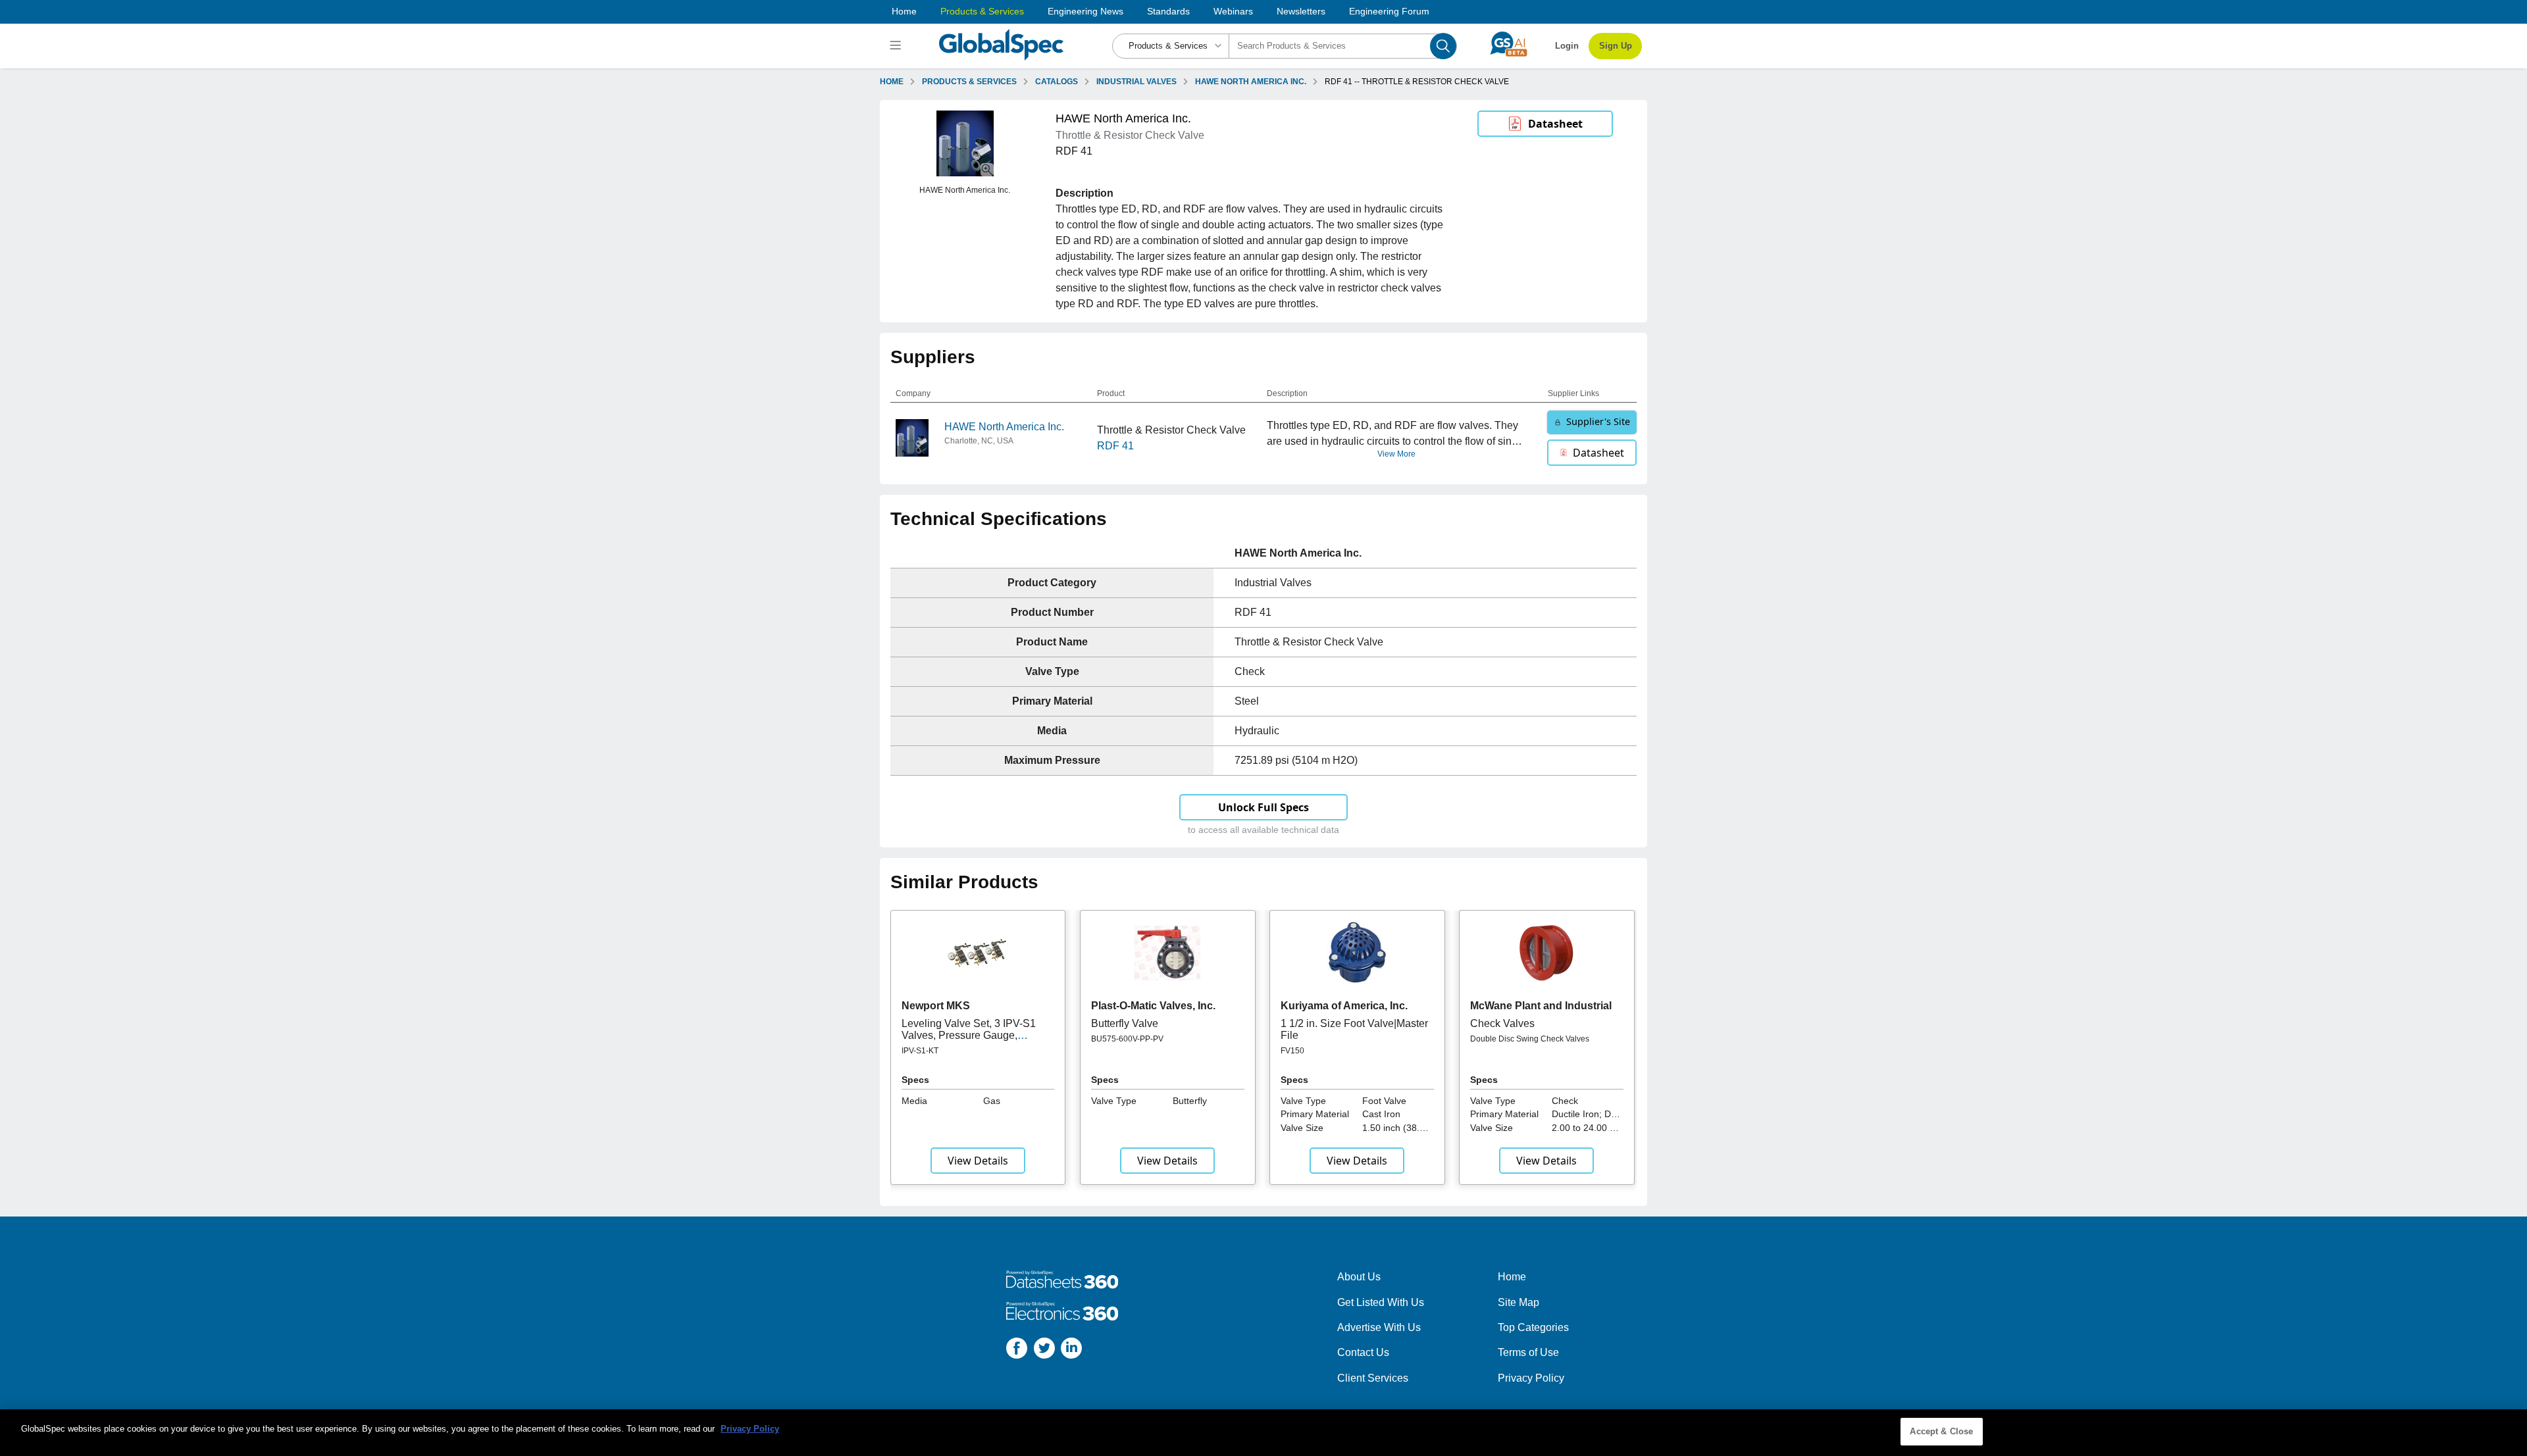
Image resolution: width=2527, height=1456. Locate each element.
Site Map (1519, 1302)
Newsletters (1301, 11)
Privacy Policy (1531, 1378)
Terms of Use (1528, 1352)
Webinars (1233, 11)
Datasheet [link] (1555, 124)
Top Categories (1533, 1327)
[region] (1263, 1433)
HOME (892, 82)
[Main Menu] (897, 46)
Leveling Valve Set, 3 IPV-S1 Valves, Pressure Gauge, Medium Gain (969, 1036)
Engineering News (1085, 11)
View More (1396, 454)
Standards (1168, 11)
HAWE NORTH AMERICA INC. (1251, 82)
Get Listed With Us (1381, 1302)
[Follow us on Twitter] (1044, 1350)
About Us (1359, 1277)
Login (1567, 46)
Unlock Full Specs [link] (1263, 807)
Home (904, 11)
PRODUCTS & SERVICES (969, 82)
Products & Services (982, 11)
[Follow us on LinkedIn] (1071, 1350)
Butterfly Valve (1125, 1023)
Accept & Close (1941, 1431)
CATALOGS (1057, 82)
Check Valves (1502, 1023)
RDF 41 (1115, 446)
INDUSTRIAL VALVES (1136, 82)
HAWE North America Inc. (1004, 427)
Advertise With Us (1379, 1327)
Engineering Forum (1389, 11)
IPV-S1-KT (920, 1051)
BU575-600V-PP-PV (1127, 1039)
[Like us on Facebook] (1017, 1350)
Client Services (1373, 1378)
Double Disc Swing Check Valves (1530, 1039)
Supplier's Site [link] (1598, 421)
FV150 (1292, 1051)
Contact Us (1363, 1352)
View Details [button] (978, 1161)
